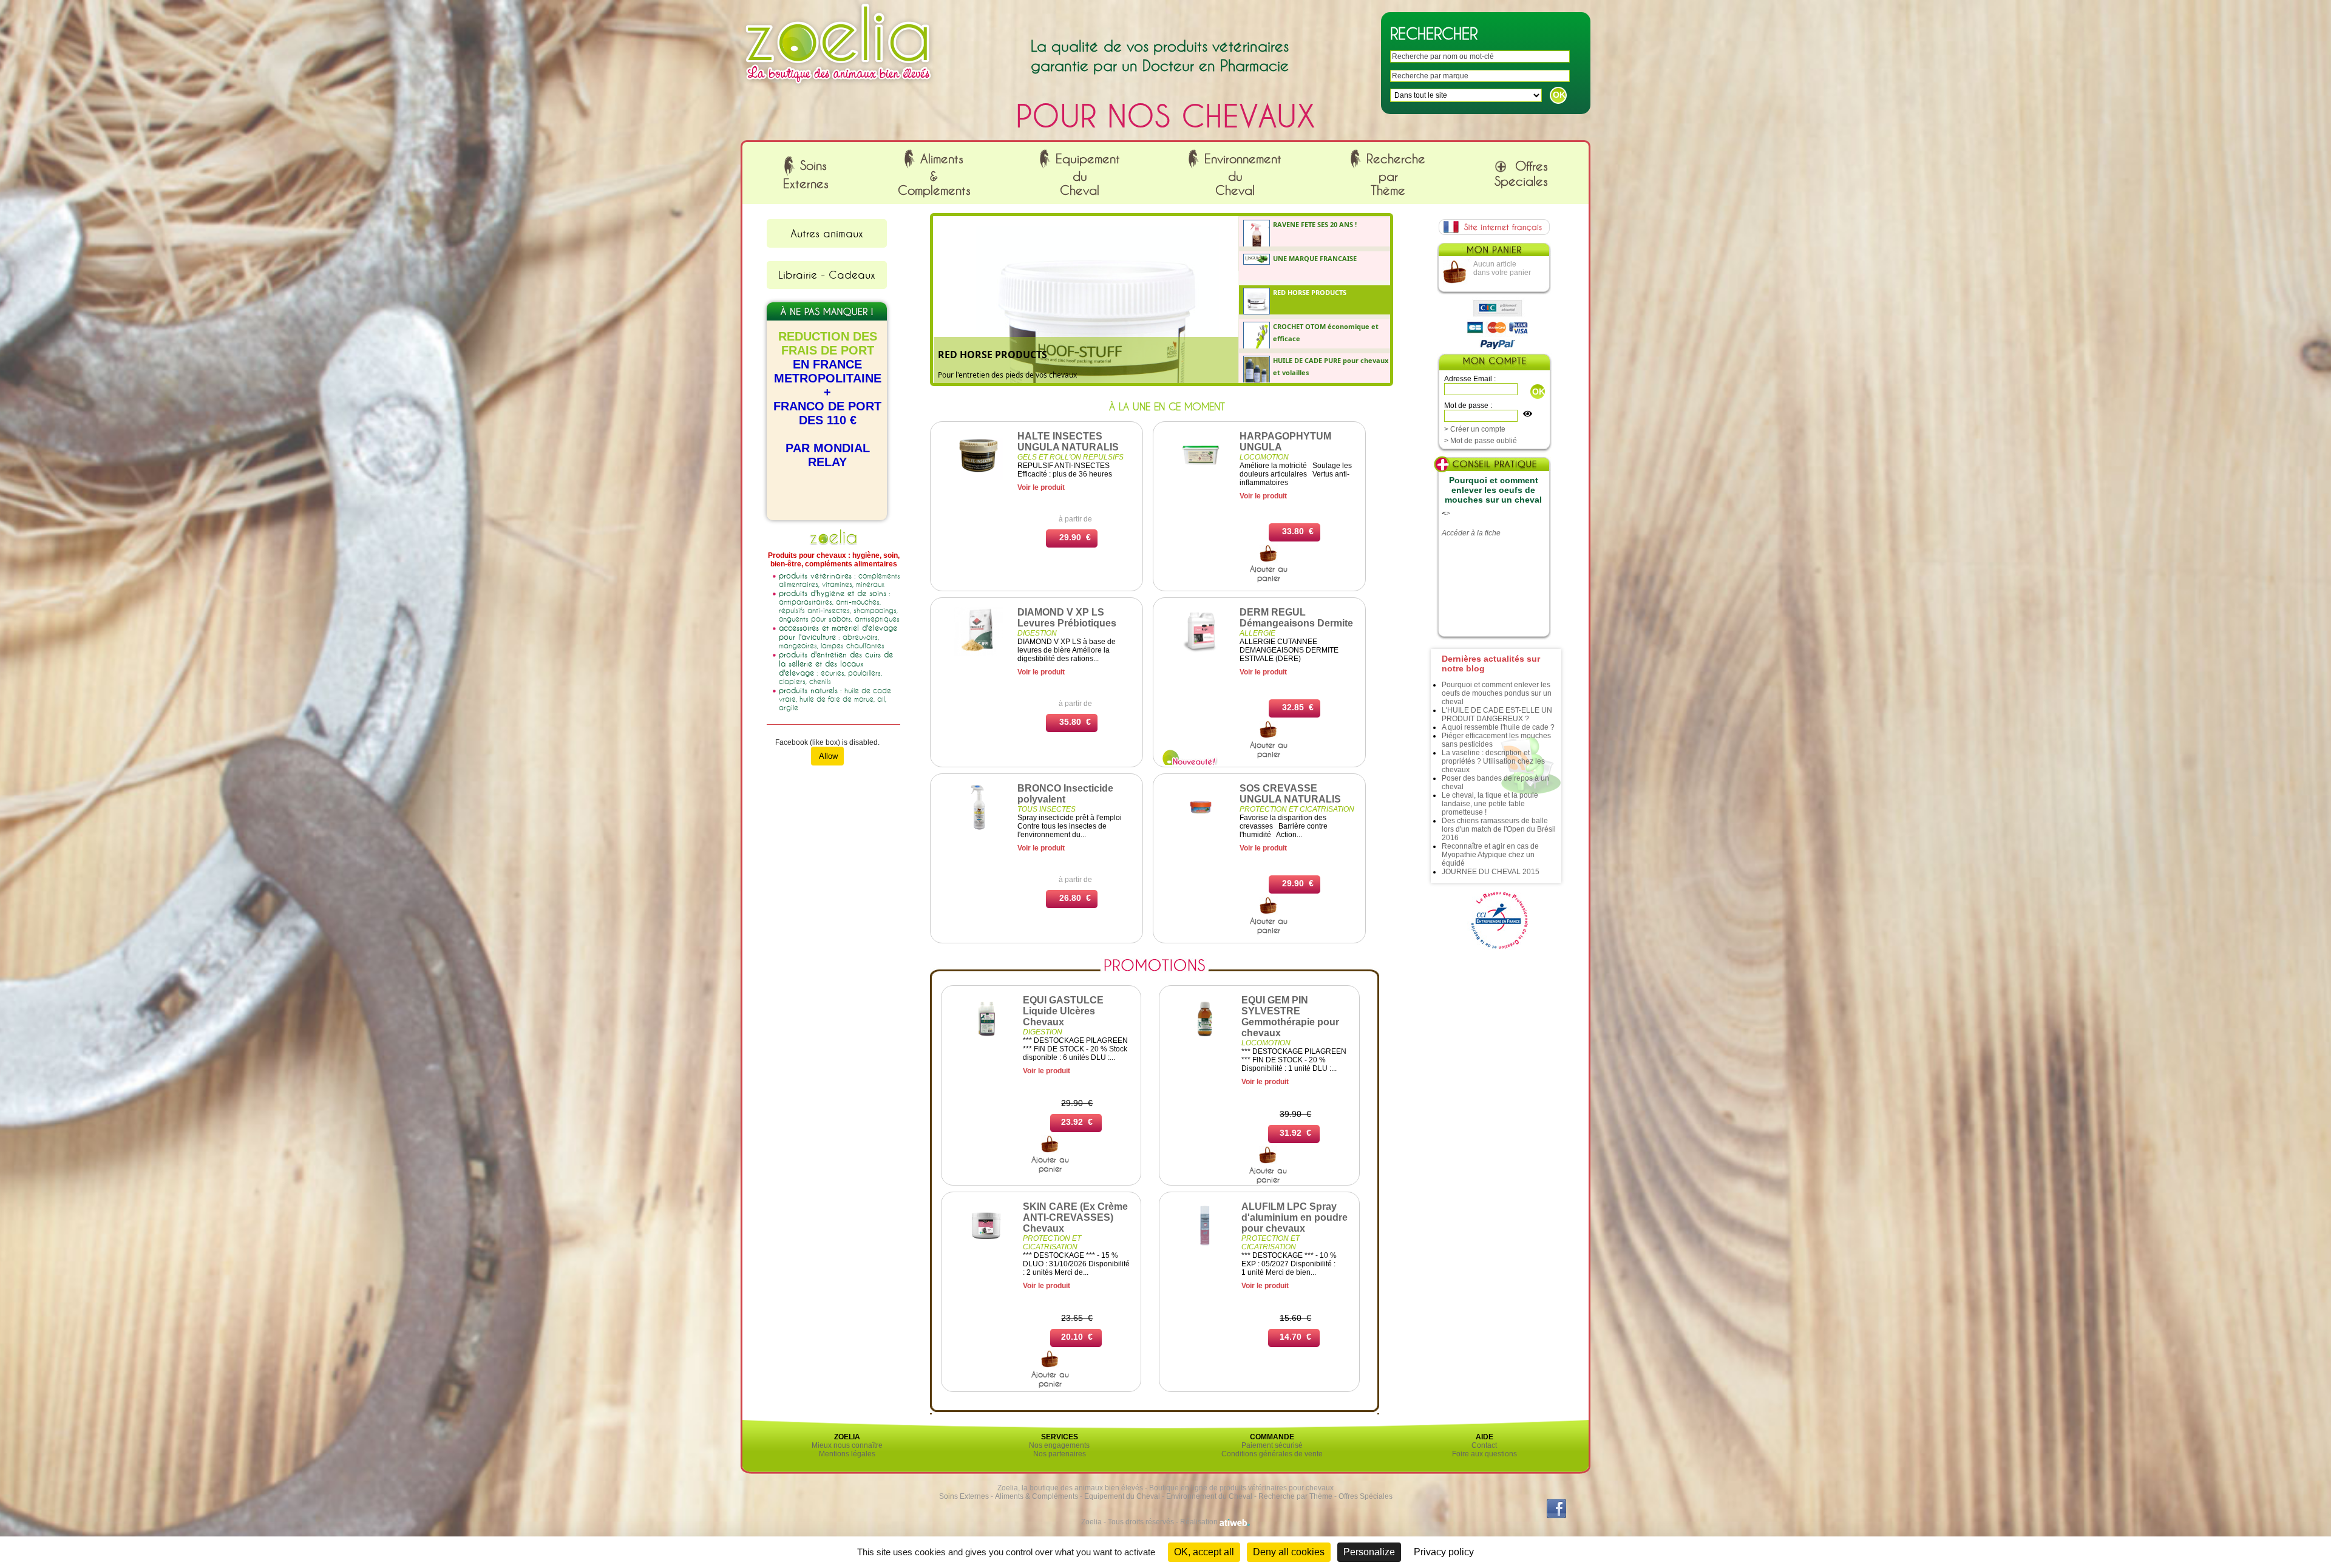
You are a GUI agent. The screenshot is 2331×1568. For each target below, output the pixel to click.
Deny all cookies (1289, 1552)
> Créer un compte (1475, 429)
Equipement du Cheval (1122, 1496)
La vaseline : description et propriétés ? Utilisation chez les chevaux (1493, 761)
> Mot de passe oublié (1481, 441)
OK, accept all (1204, 1552)
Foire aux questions (1484, 1454)
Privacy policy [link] (1444, 1552)
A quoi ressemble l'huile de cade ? (1498, 727)
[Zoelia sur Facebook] (1556, 1516)
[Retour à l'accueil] (838, 87)
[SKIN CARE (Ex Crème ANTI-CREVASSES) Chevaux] (986, 1247)
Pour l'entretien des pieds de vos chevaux (1007, 375)
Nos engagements (1059, 1445)
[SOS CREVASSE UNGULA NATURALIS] (1201, 829)
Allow (827, 756)
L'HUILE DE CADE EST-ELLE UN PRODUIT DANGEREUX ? (1497, 714)
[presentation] (1316, 232)
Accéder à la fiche (1471, 533)
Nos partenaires (1060, 1454)
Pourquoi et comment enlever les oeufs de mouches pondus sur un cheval (1497, 693)
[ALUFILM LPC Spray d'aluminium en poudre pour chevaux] (1205, 1247)
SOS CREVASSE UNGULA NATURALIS (1290, 794)
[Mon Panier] (1493, 253)
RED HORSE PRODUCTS (992, 355)
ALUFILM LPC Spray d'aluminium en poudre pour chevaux (1294, 1217)
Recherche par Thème (1295, 1496)
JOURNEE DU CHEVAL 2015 (1491, 872)
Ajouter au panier (1269, 573)
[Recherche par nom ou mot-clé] (1269, 560)
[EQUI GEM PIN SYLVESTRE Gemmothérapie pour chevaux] (1205, 1041)
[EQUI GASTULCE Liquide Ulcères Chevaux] (986, 1041)
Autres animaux (827, 233)
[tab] (1315, 232)
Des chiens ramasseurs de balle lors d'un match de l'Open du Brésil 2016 (1499, 829)
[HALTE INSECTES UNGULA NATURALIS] (979, 477)
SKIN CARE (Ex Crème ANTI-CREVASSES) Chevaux (1075, 1217)
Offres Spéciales (1366, 1496)
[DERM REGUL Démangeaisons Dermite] (1201, 653)
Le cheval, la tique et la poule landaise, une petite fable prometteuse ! (1490, 804)
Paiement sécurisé (1272, 1445)
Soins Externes (964, 1496)
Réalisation (1200, 1522)
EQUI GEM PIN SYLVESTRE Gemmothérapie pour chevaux (1290, 1016)
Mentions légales (847, 1454)
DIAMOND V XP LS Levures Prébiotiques (1067, 618)
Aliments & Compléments (1037, 1496)
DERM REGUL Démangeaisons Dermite (1296, 618)
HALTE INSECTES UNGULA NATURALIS (1068, 442)
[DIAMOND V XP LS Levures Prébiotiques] (979, 653)
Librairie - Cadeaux (827, 274)
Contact (1484, 1445)
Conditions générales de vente (1272, 1454)
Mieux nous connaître (847, 1445)
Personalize (1369, 1552)
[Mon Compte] (1494, 363)
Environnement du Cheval (1209, 1496)
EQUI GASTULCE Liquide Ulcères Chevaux (1063, 1011)
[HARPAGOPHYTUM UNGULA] (1201, 477)
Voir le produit (1041, 487)
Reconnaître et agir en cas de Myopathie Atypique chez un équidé (1490, 855)
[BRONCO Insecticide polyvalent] (979, 829)
